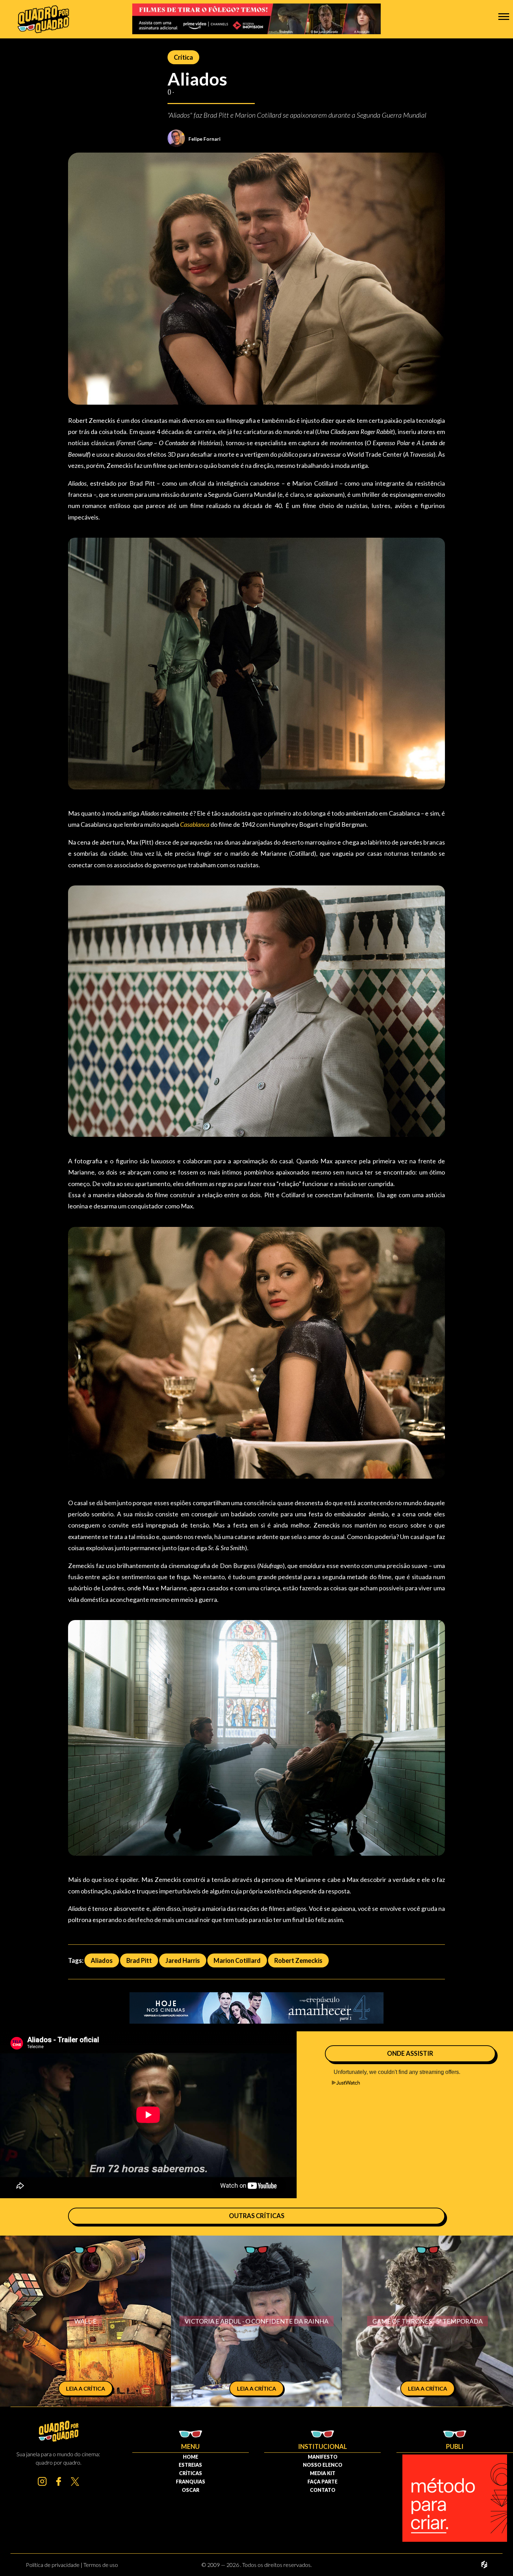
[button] (504, 16)
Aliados (102, 1960)
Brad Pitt (139, 1960)
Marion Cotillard (237, 1960)
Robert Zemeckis (298, 1960)
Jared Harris (183, 1960)
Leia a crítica (85, 2388)
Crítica (183, 57)
